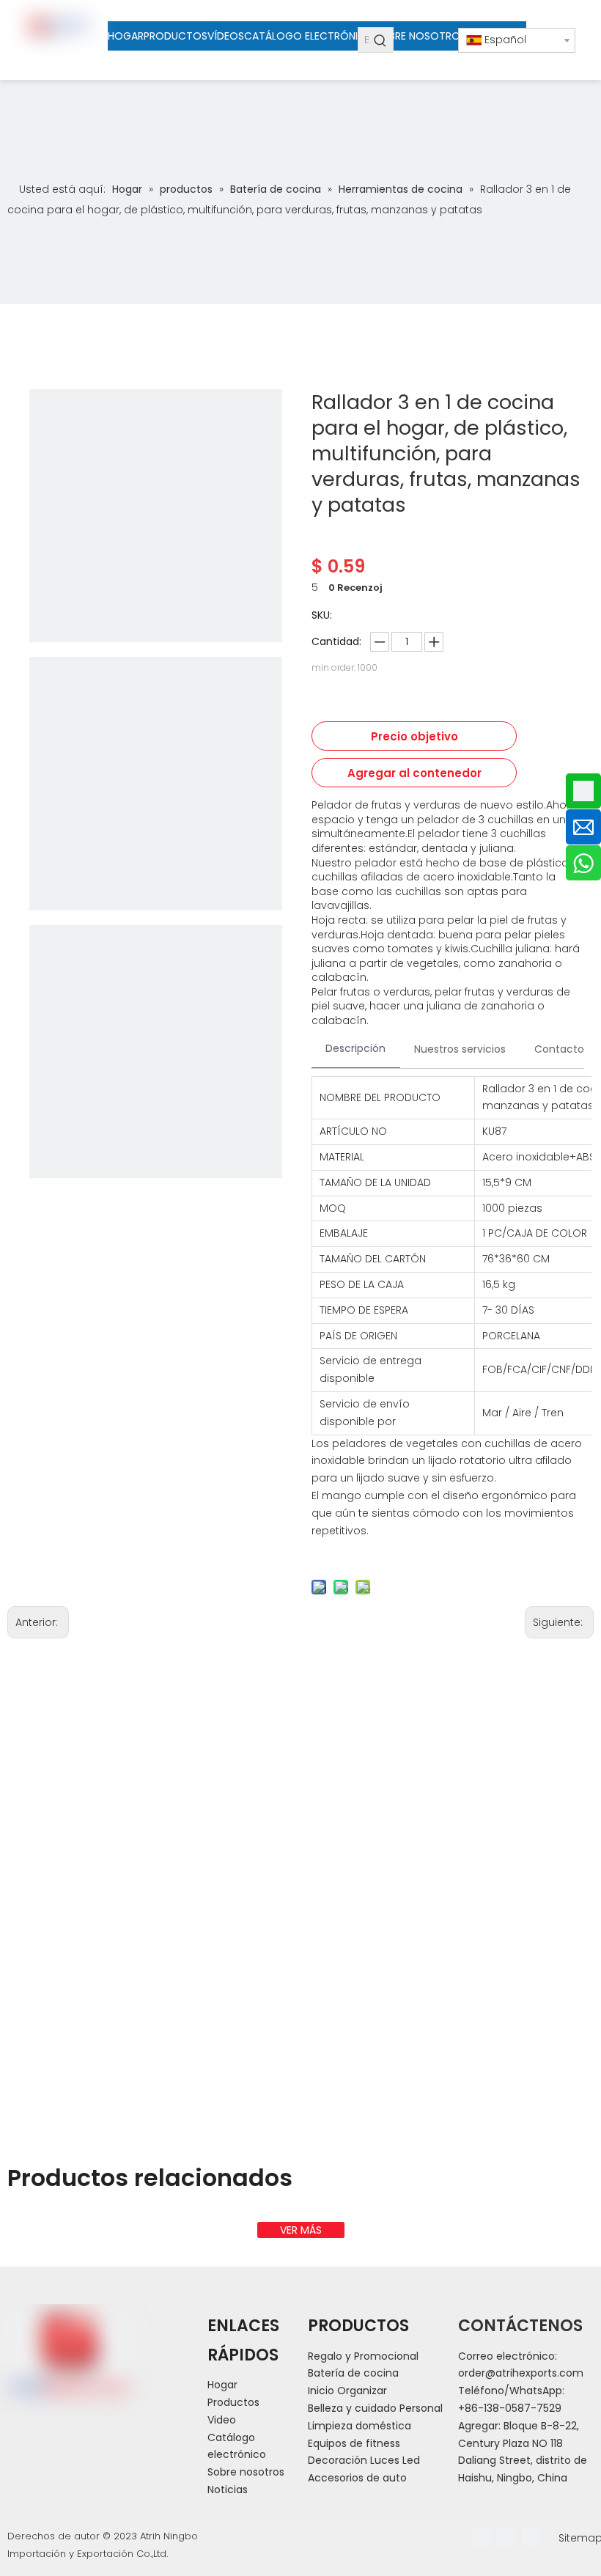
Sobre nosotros (246, 2472)
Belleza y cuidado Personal (375, 2408)
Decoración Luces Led (364, 2460)
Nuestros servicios (460, 1049)
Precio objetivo (414, 736)
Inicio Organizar (347, 2391)
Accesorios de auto (357, 2478)
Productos (233, 2402)
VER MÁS (301, 2230)
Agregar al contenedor (414, 773)
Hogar (222, 2385)
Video (222, 2420)
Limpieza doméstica (360, 2426)
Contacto (559, 1049)
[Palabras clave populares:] (381, 40)
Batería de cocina (353, 2373)
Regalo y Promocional (363, 2356)
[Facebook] (481, 2537)
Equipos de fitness (354, 2443)
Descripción (355, 1048)
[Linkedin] (506, 2537)
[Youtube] (531, 2537)
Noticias (228, 2489)
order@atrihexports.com (521, 2373)
